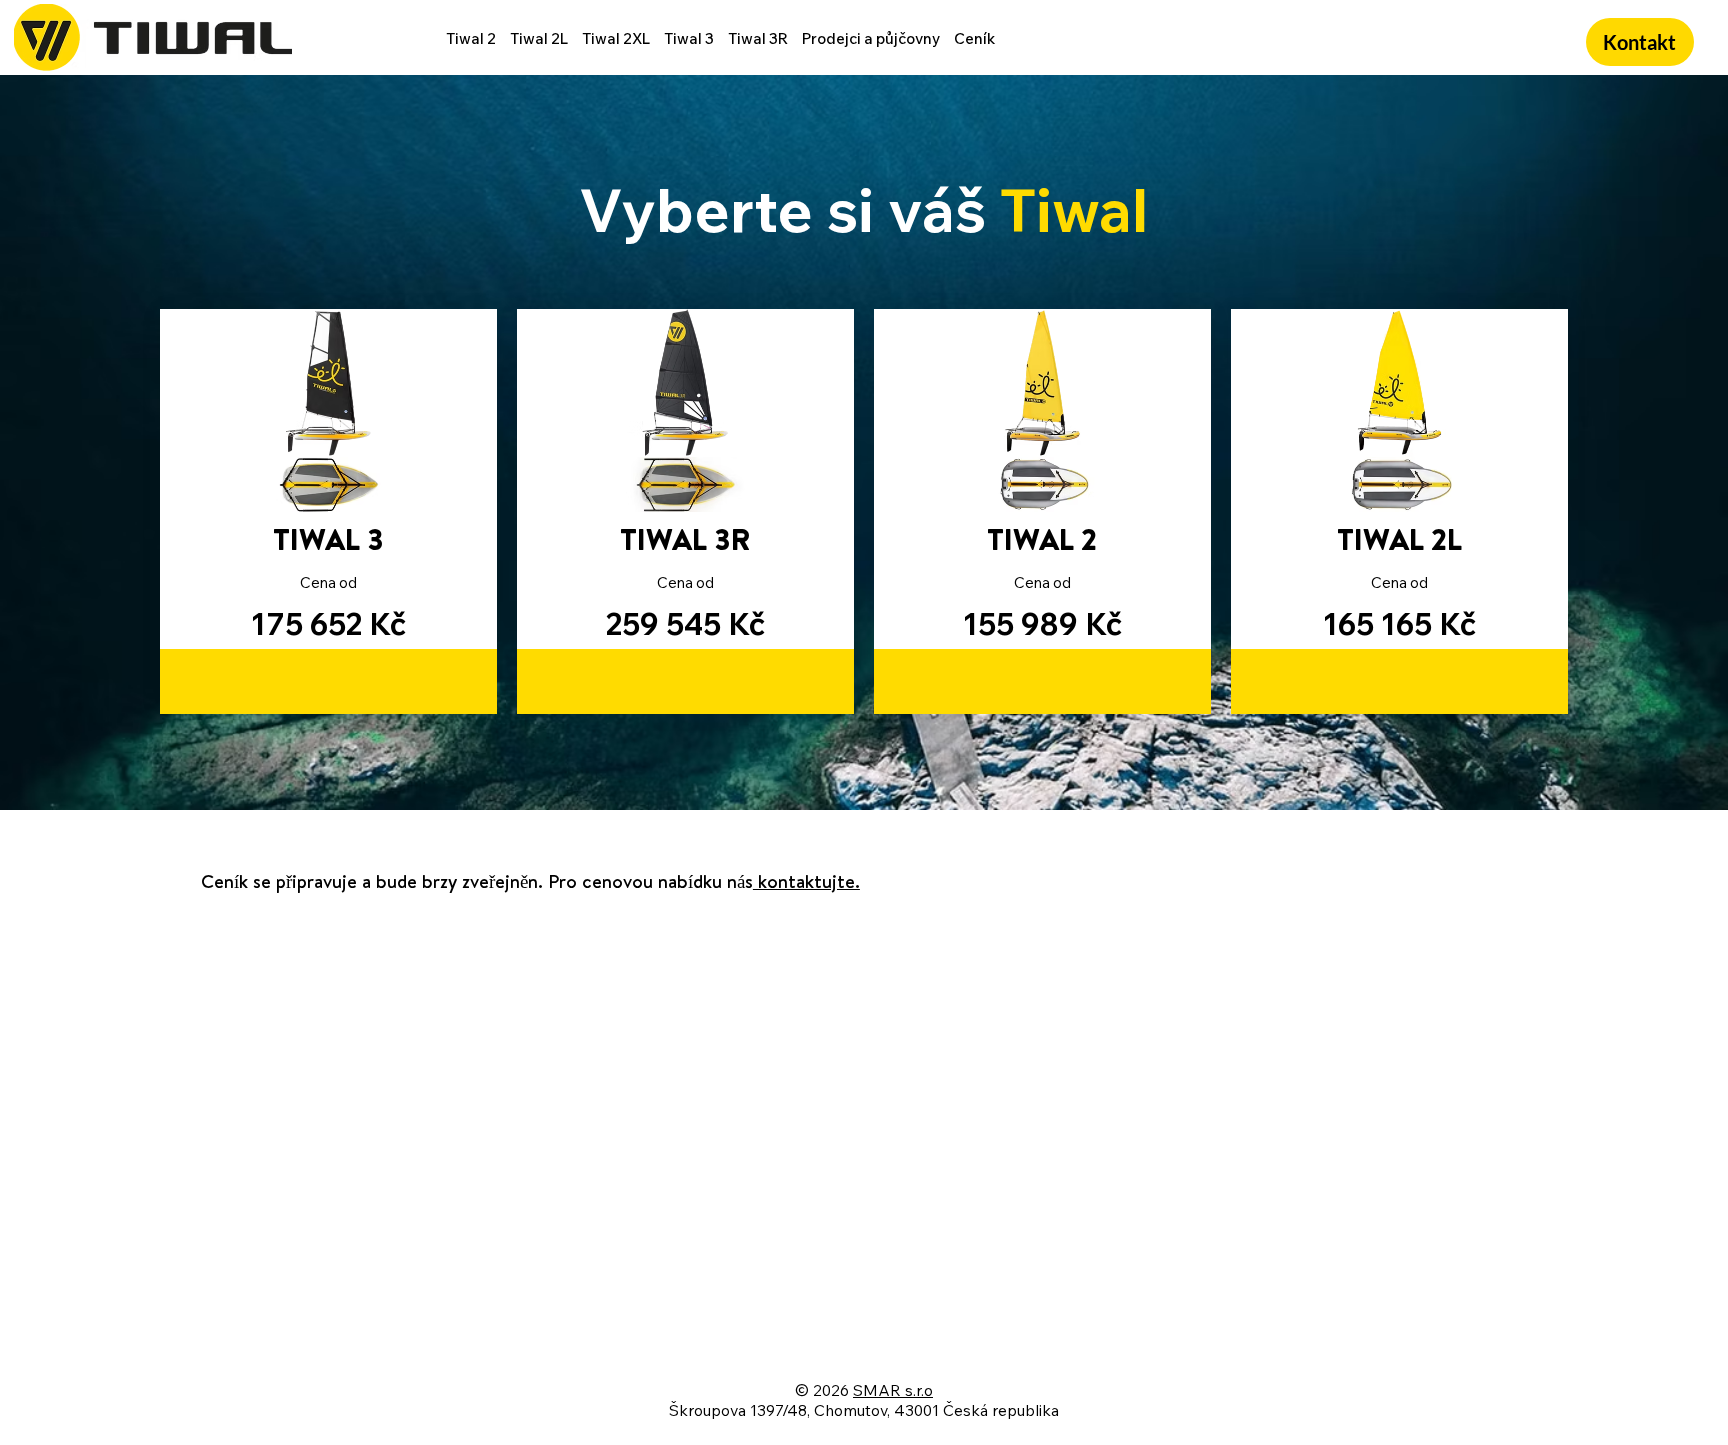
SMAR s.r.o (893, 1390)
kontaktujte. (806, 881)
